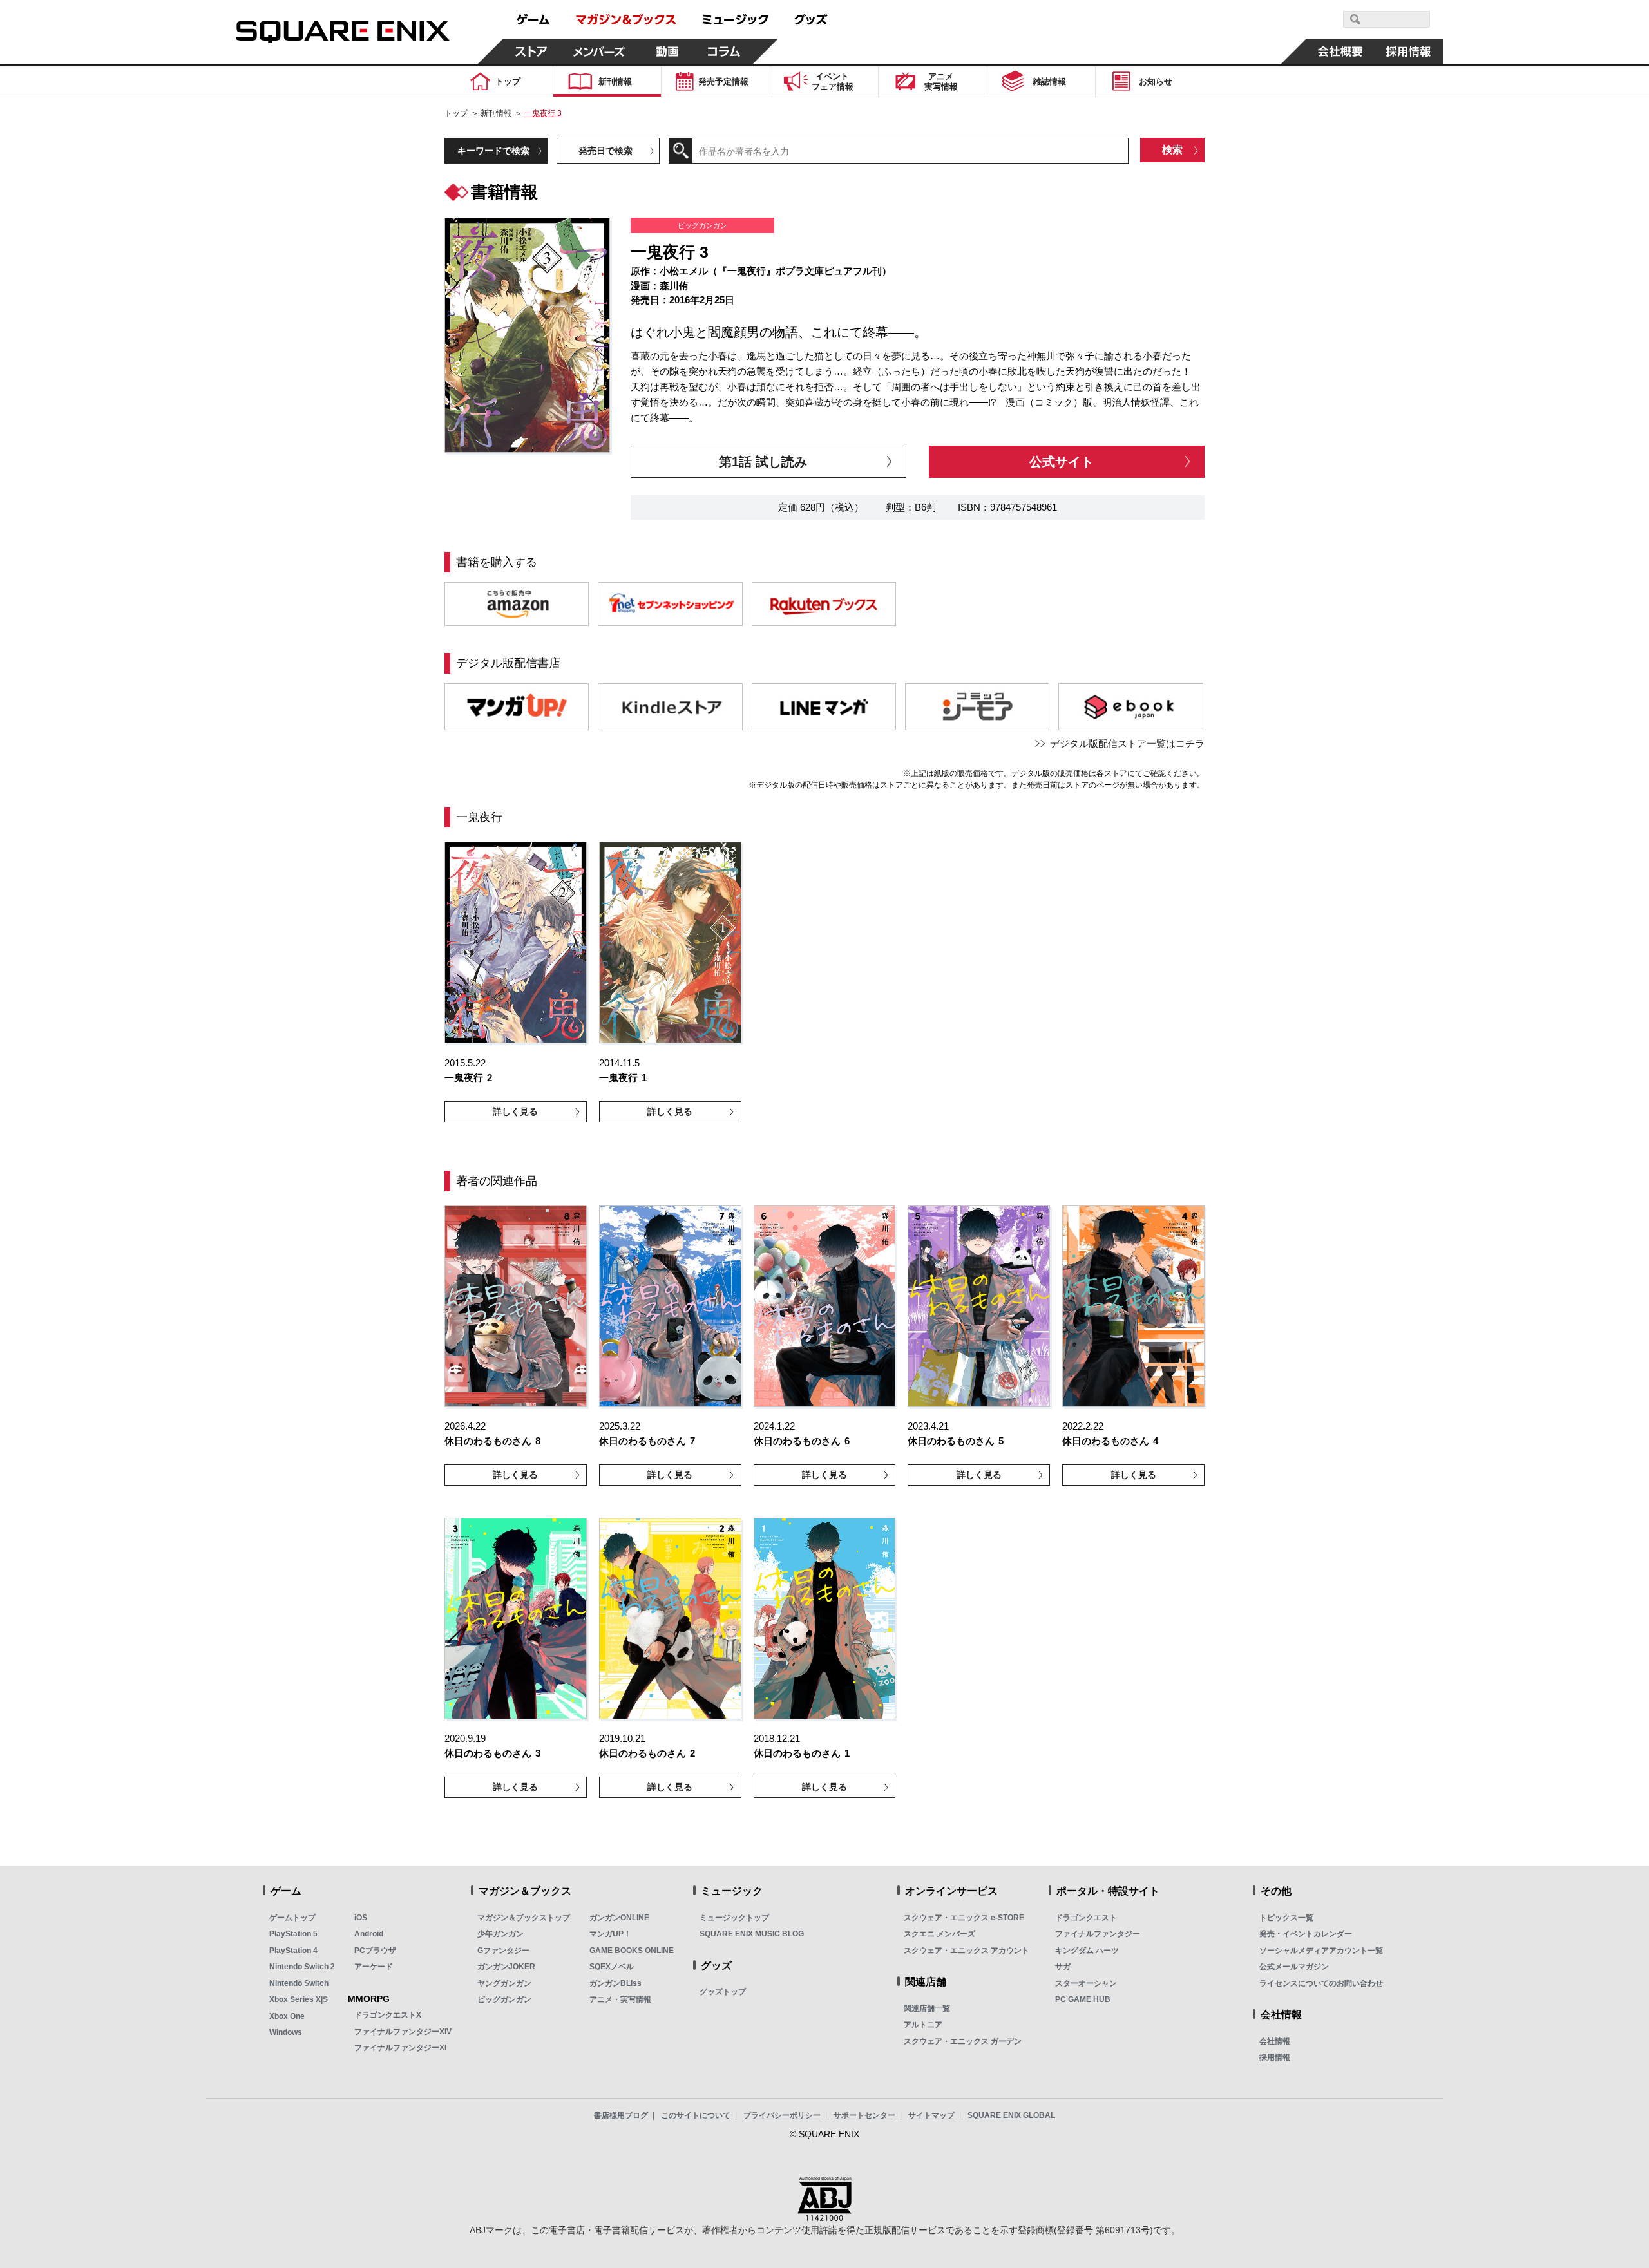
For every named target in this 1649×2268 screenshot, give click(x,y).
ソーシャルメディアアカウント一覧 (1321, 1951)
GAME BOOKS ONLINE (632, 1951)
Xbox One (287, 2016)
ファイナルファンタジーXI (400, 2048)
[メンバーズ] (599, 52)
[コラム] (724, 52)
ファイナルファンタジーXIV (403, 2032)
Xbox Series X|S (299, 1999)
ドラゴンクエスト (1086, 1918)
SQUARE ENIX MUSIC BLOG (752, 1934)
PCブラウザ (375, 1951)
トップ (456, 113)
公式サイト (1062, 462)
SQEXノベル (612, 1967)
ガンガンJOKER (506, 1967)
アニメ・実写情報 (620, 1999)
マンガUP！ (610, 1934)
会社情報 (1275, 2041)
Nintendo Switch (299, 1983)
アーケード (374, 1967)
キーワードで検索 (493, 151)
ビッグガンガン (504, 1999)
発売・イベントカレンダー (1306, 1934)
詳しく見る (515, 1111)
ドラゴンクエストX (388, 2015)
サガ (1063, 1967)
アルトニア (923, 2025)
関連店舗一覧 (927, 2008)
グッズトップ (723, 1992)
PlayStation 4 (293, 1951)
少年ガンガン (500, 1934)
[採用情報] (1409, 52)
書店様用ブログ (621, 2115)
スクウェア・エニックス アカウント (967, 1951)
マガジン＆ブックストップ (524, 1918)
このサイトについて (696, 2115)
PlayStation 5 (293, 1934)
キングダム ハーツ (1087, 1951)
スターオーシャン (1086, 1983)
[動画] (667, 52)
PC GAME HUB (1083, 1999)
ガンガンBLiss (615, 1983)
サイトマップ (931, 2115)
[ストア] (531, 52)
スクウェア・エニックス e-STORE (964, 1918)
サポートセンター (864, 2115)
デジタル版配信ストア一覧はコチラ (1127, 743)
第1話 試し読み (763, 462)
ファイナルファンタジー (1098, 1934)
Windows (286, 2032)
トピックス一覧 (1286, 1918)
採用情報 (1275, 2057)
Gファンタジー (503, 1951)
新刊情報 (496, 113)
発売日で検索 (605, 151)
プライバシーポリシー (782, 2115)
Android (369, 1934)
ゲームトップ (292, 1918)
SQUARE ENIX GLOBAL (1011, 2115)
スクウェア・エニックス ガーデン (963, 2041)
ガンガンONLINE (619, 1918)
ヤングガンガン (504, 1983)
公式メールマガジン (1294, 1967)
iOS (361, 1918)
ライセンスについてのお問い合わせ (1321, 1983)
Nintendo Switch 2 (302, 1967)
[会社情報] (1340, 52)
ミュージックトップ (734, 1918)
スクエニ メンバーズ (939, 1934)
